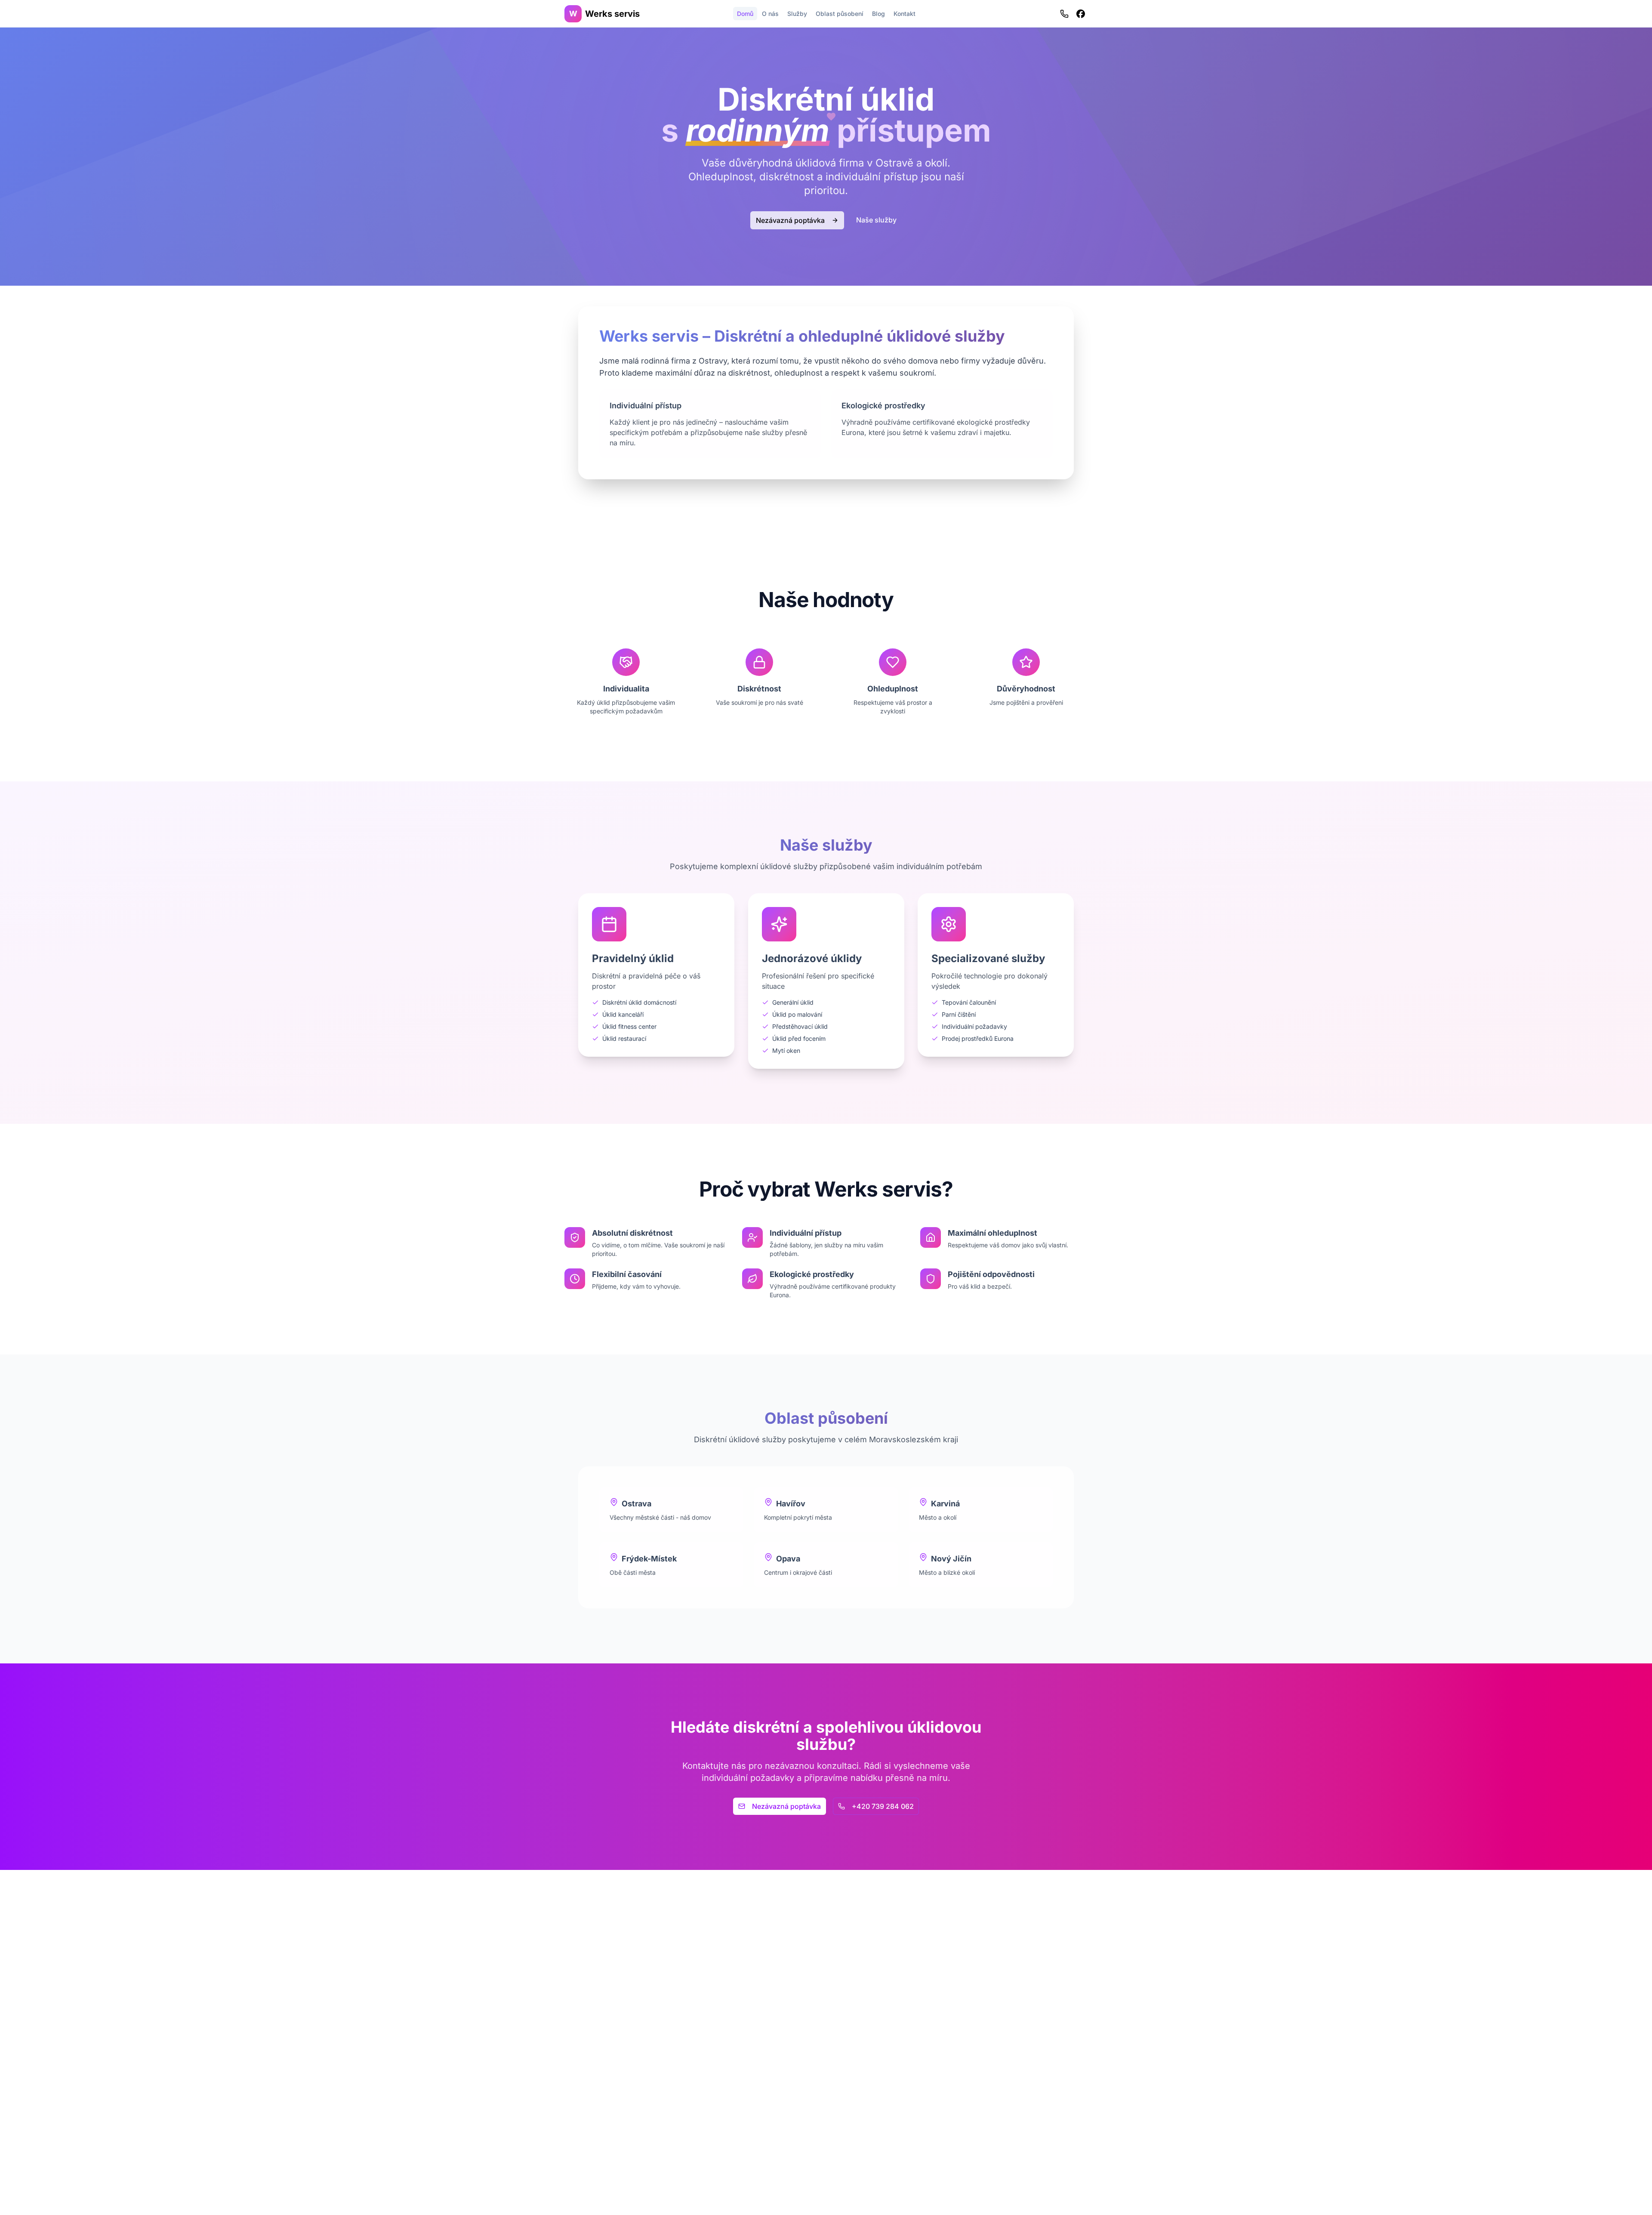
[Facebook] (1081, 14)
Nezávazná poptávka (790, 220)
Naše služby (876, 220)
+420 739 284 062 (883, 1806)
